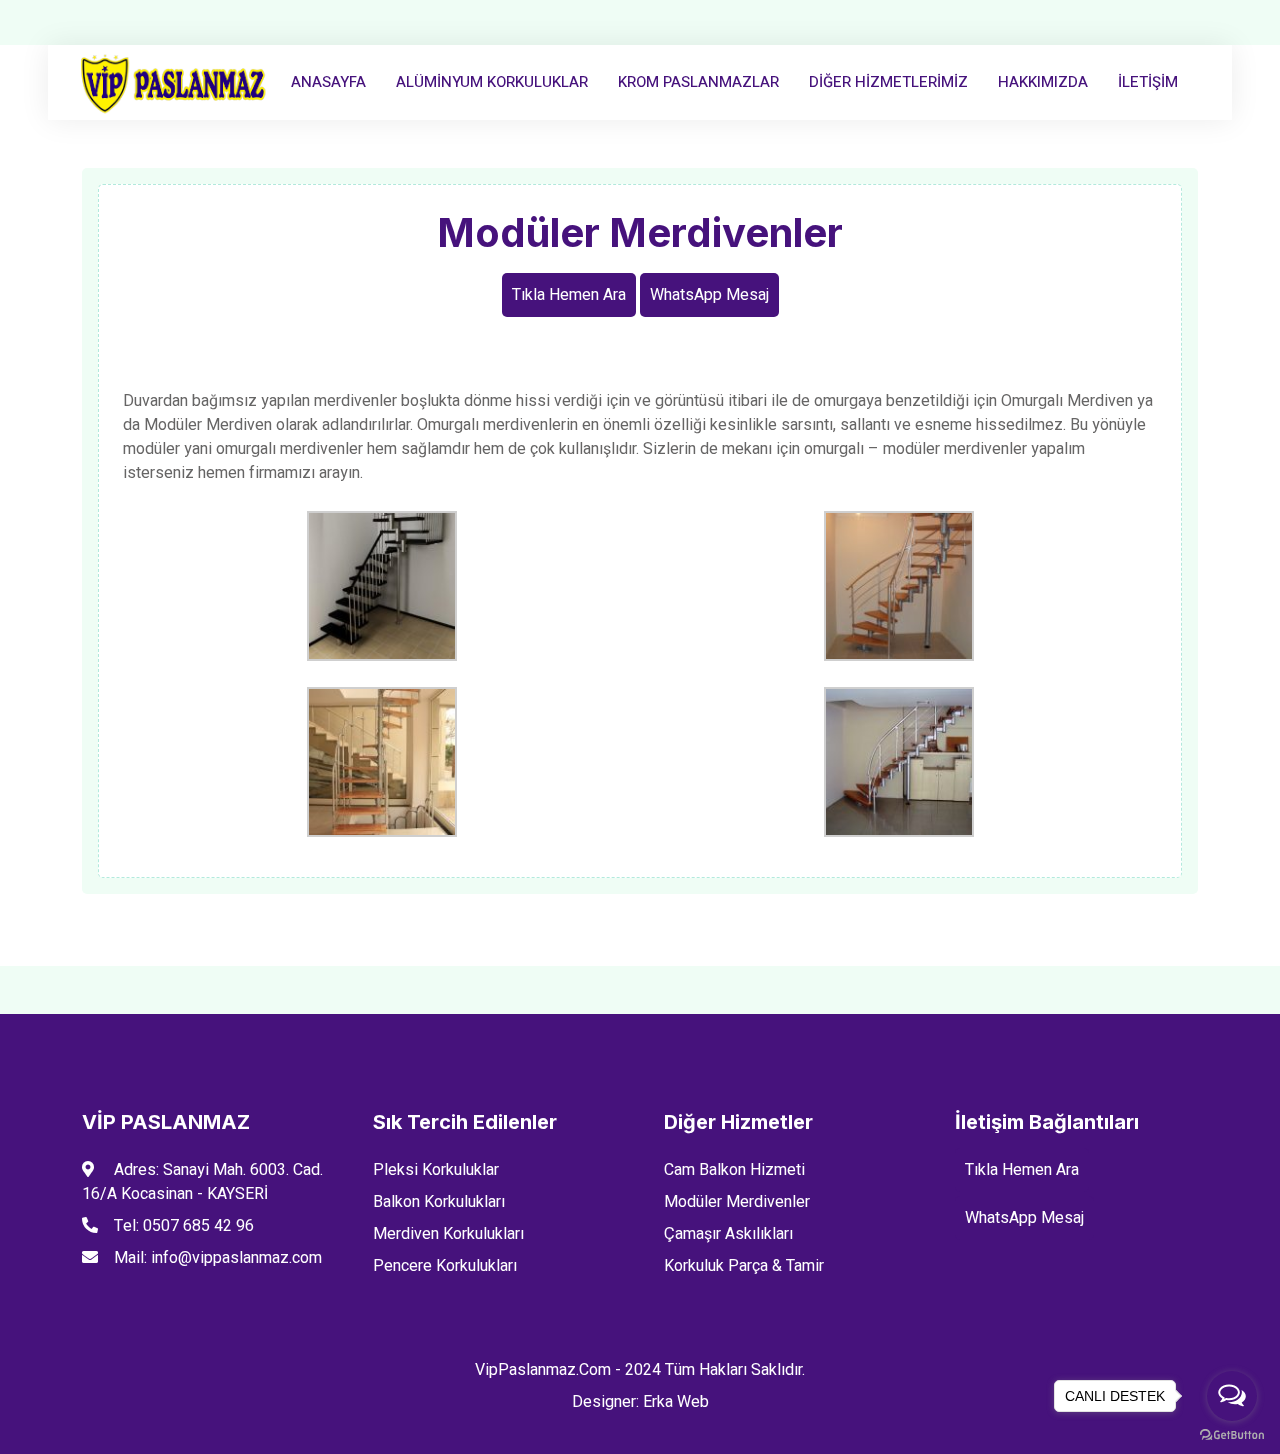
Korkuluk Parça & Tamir (744, 1266)
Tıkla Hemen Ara (569, 295)
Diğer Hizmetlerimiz (888, 82)
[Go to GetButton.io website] (1232, 1434)
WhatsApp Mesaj (709, 295)
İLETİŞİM (1148, 82)
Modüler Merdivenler (737, 1202)
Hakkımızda (1043, 82)
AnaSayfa (328, 82)
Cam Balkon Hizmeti (734, 1170)
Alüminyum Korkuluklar (492, 82)
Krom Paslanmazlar (698, 82)
